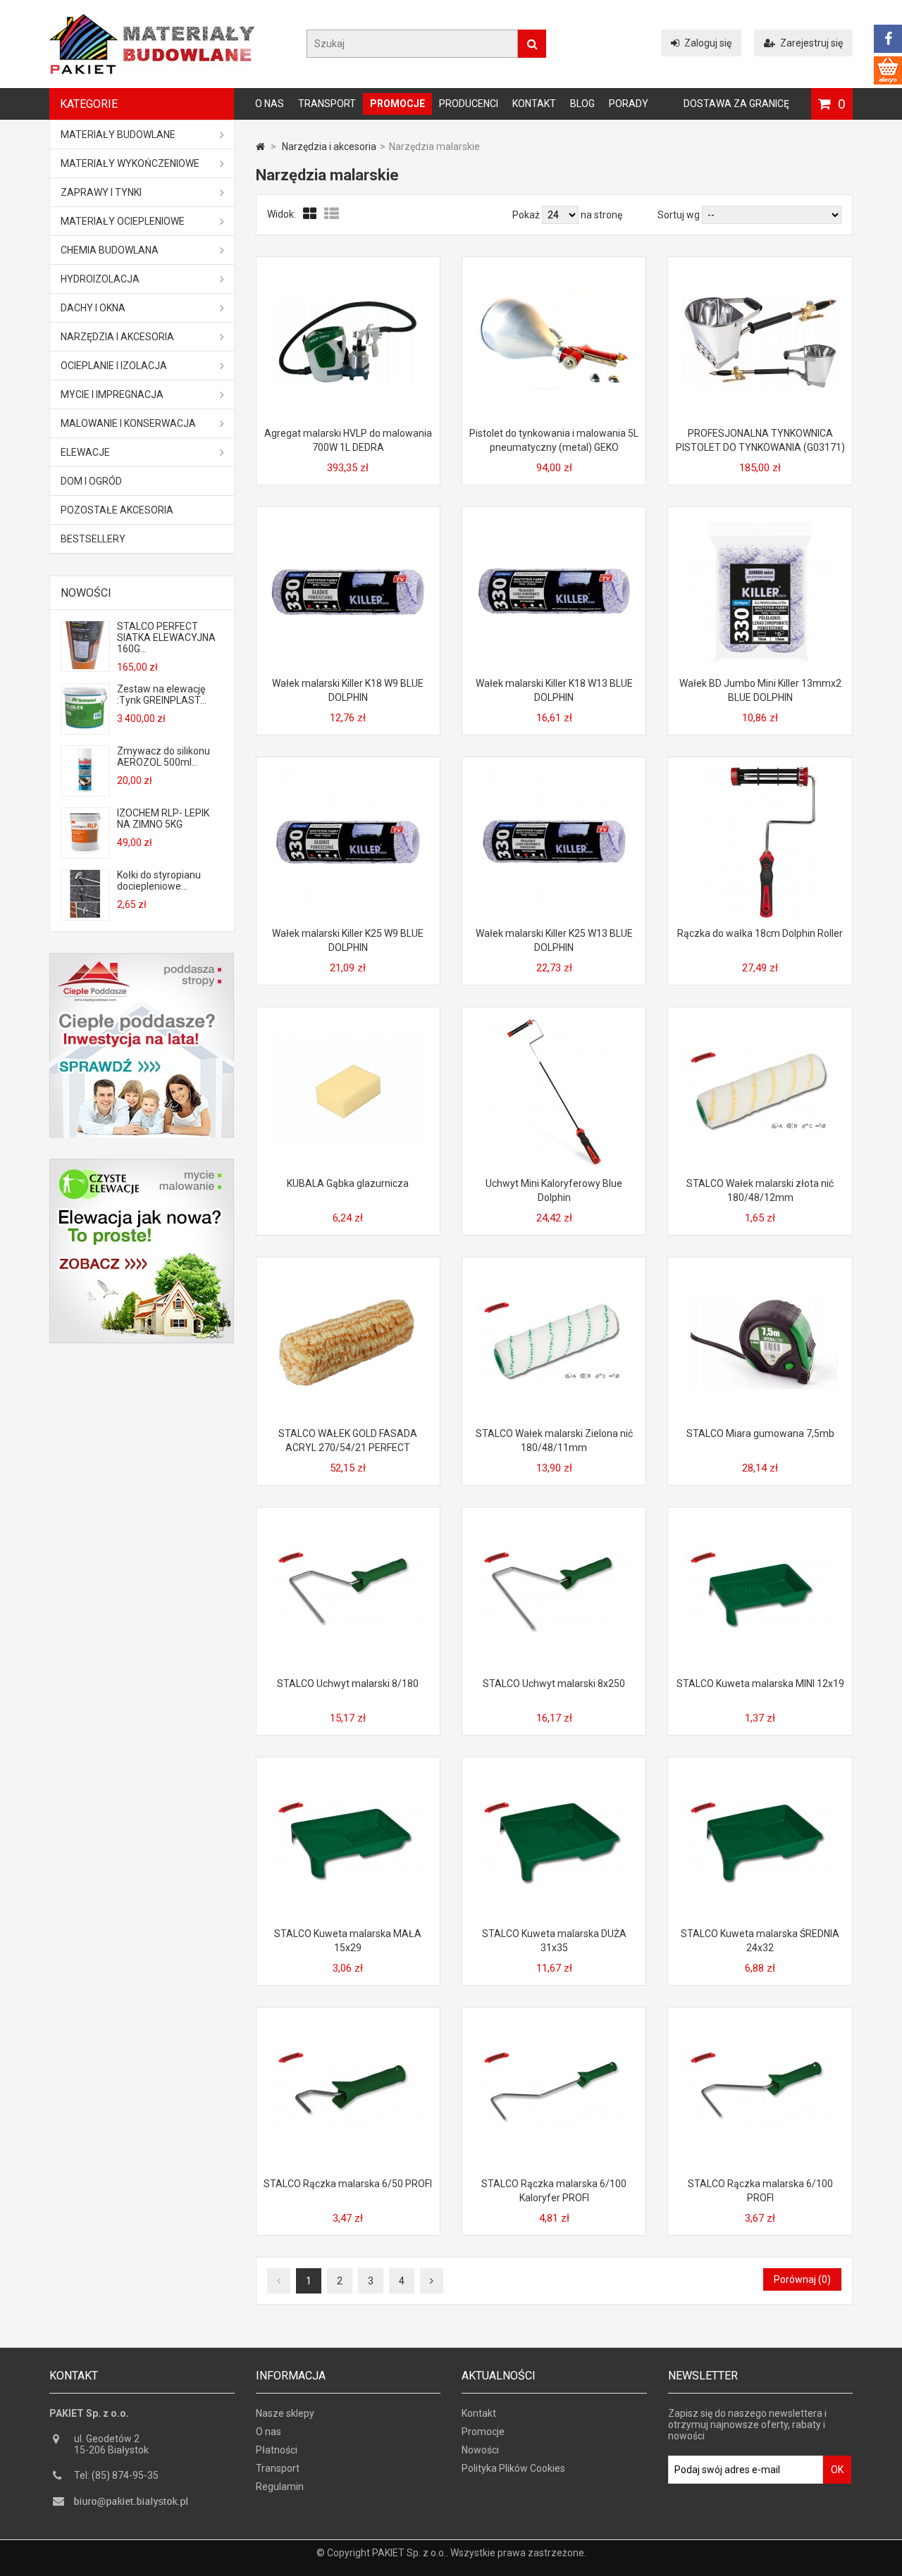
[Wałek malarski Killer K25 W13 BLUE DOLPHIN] (554, 770)
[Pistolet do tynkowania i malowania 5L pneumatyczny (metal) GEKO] (554, 270)
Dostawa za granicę (736, 104)
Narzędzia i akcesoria (117, 337)
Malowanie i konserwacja (128, 423)
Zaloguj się (708, 43)
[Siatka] (310, 214)
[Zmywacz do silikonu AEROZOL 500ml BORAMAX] (85, 790)
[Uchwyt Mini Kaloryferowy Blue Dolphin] (554, 1020)
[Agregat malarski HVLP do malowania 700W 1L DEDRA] (348, 270)
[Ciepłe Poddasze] (142, 959)
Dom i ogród (91, 481)
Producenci (469, 104)
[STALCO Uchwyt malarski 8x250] (554, 1520)
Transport (327, 104)
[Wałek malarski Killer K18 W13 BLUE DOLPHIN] (554, 520)
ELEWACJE (85, 452)
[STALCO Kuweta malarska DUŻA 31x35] (554, 1770)
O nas (270, 104)
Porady (629, 104)
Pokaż (527, 215)
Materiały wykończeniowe (130, 163)
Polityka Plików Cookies (513, 2468)
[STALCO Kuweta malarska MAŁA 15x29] (348, 1770)
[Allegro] (888, 70)
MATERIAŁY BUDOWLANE (118, 135)
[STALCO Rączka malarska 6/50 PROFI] (348, 2020)
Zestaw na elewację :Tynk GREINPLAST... (162, 695)
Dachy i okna (93, 308)
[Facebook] (888, 39)
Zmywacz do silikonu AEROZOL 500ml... (163, 757)
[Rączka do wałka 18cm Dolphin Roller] (760, 770)
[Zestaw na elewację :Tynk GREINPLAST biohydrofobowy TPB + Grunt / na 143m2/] (85, 728)
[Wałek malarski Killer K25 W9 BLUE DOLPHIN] (348, 770)
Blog (582, 104)
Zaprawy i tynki (101, 192)
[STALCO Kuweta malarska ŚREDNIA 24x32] (760, 1770)
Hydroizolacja (100, 279)
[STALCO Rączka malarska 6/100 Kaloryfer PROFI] (554, 2020)
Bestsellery (93, 539)
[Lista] (332, 214)
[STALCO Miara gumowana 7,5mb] (760, 1270)
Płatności (277, 2450)
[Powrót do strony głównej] (260, 147)
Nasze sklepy (285, 2413)
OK (837, 2470)
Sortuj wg (679, 215)
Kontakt (534, 104)
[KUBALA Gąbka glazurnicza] (348, 1020)
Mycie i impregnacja (112, 394)
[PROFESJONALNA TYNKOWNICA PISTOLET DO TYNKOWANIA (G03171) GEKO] (760, 270)
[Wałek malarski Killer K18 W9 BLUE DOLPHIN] (348, 520)
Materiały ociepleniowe (123, 221)
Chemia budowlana (110, 250)
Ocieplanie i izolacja (114, 366)
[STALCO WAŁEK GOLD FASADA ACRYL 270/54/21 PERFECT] (348, 1270)
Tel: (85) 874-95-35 (116, 2475)
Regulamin (280, 2487)
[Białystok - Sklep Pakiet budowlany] (152, 70)
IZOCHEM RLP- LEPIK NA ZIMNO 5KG (163, 819)
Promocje (397, 104)
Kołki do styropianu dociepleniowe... (159, 881)
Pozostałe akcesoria (117, 510)
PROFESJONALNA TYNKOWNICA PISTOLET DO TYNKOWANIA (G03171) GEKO (760, 447)
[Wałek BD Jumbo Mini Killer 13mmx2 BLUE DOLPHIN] (760, 520)
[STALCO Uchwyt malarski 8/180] (348, 1520)
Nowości (86, 593)
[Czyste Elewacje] (142, 1164)
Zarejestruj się (811, 43)
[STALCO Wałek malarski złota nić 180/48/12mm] (760, 1020)
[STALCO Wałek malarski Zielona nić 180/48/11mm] (554, 1270)
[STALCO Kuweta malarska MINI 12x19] (760, 1520)
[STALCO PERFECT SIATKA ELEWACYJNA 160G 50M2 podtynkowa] (85, 666)
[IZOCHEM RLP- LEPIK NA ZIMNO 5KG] (85, 852)
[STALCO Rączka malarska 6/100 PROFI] (760, 2020)
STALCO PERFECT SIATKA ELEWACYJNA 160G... (166, 637)
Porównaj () (802, 2279)
